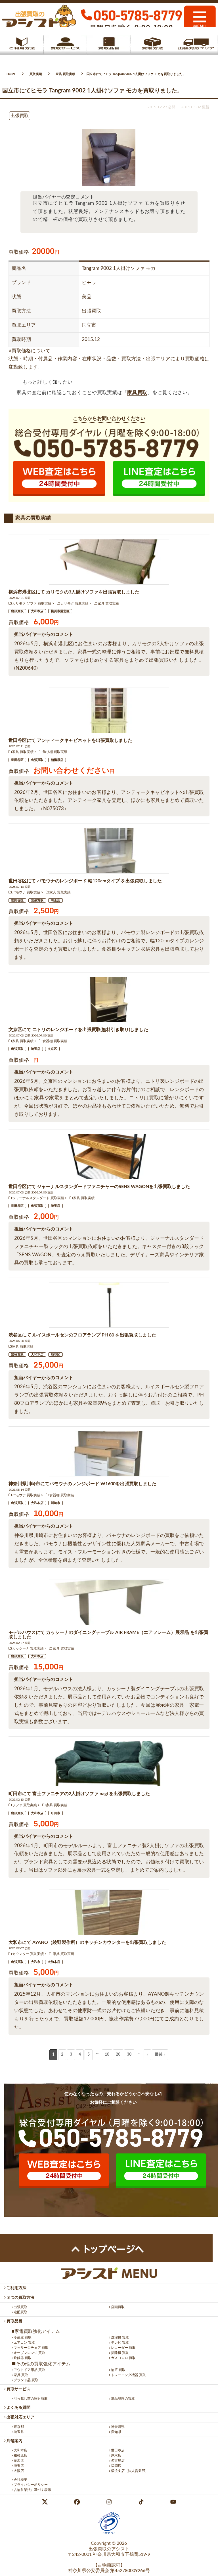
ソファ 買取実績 (25, 1805)
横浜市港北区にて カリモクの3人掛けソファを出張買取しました (74, 592)
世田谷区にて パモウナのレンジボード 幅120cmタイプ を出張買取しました (85, 881)
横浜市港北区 (60, 611)
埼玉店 (55, 900)
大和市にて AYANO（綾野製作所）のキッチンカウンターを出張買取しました (87, 1942)
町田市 (55, 1813)
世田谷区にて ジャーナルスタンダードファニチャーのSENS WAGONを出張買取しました (99, 1187)
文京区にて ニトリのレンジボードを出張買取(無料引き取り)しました (78, 1030)
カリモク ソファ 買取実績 (32, 603)
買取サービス (18, 2389)
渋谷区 (55, 1355)
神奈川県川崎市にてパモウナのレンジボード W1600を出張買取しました (82, 1484)
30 (129, 2054)
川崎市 (55, 1503)
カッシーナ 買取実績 (28, 1648)
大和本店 (37, 611)
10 (107, 2054)
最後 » (160, 2054)
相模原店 (57, 760)
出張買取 (17, 611)
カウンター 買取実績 (28, 1954)
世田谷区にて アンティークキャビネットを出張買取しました (70, 740)
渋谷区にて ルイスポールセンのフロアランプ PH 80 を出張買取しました (82, 1335)
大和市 (36, 1962)
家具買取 (137, 393)
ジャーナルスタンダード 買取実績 (38, 1198)
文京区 (52, 1049)
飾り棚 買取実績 (55, 752)
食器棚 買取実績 (55, 1041)
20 (118, 2054)
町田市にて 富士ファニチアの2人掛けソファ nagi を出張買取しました (79, 1794)
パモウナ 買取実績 (26, 892)
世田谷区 (17, 760)
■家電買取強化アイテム (36, 2331)
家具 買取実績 (108, 603)
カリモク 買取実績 (75, 603)
